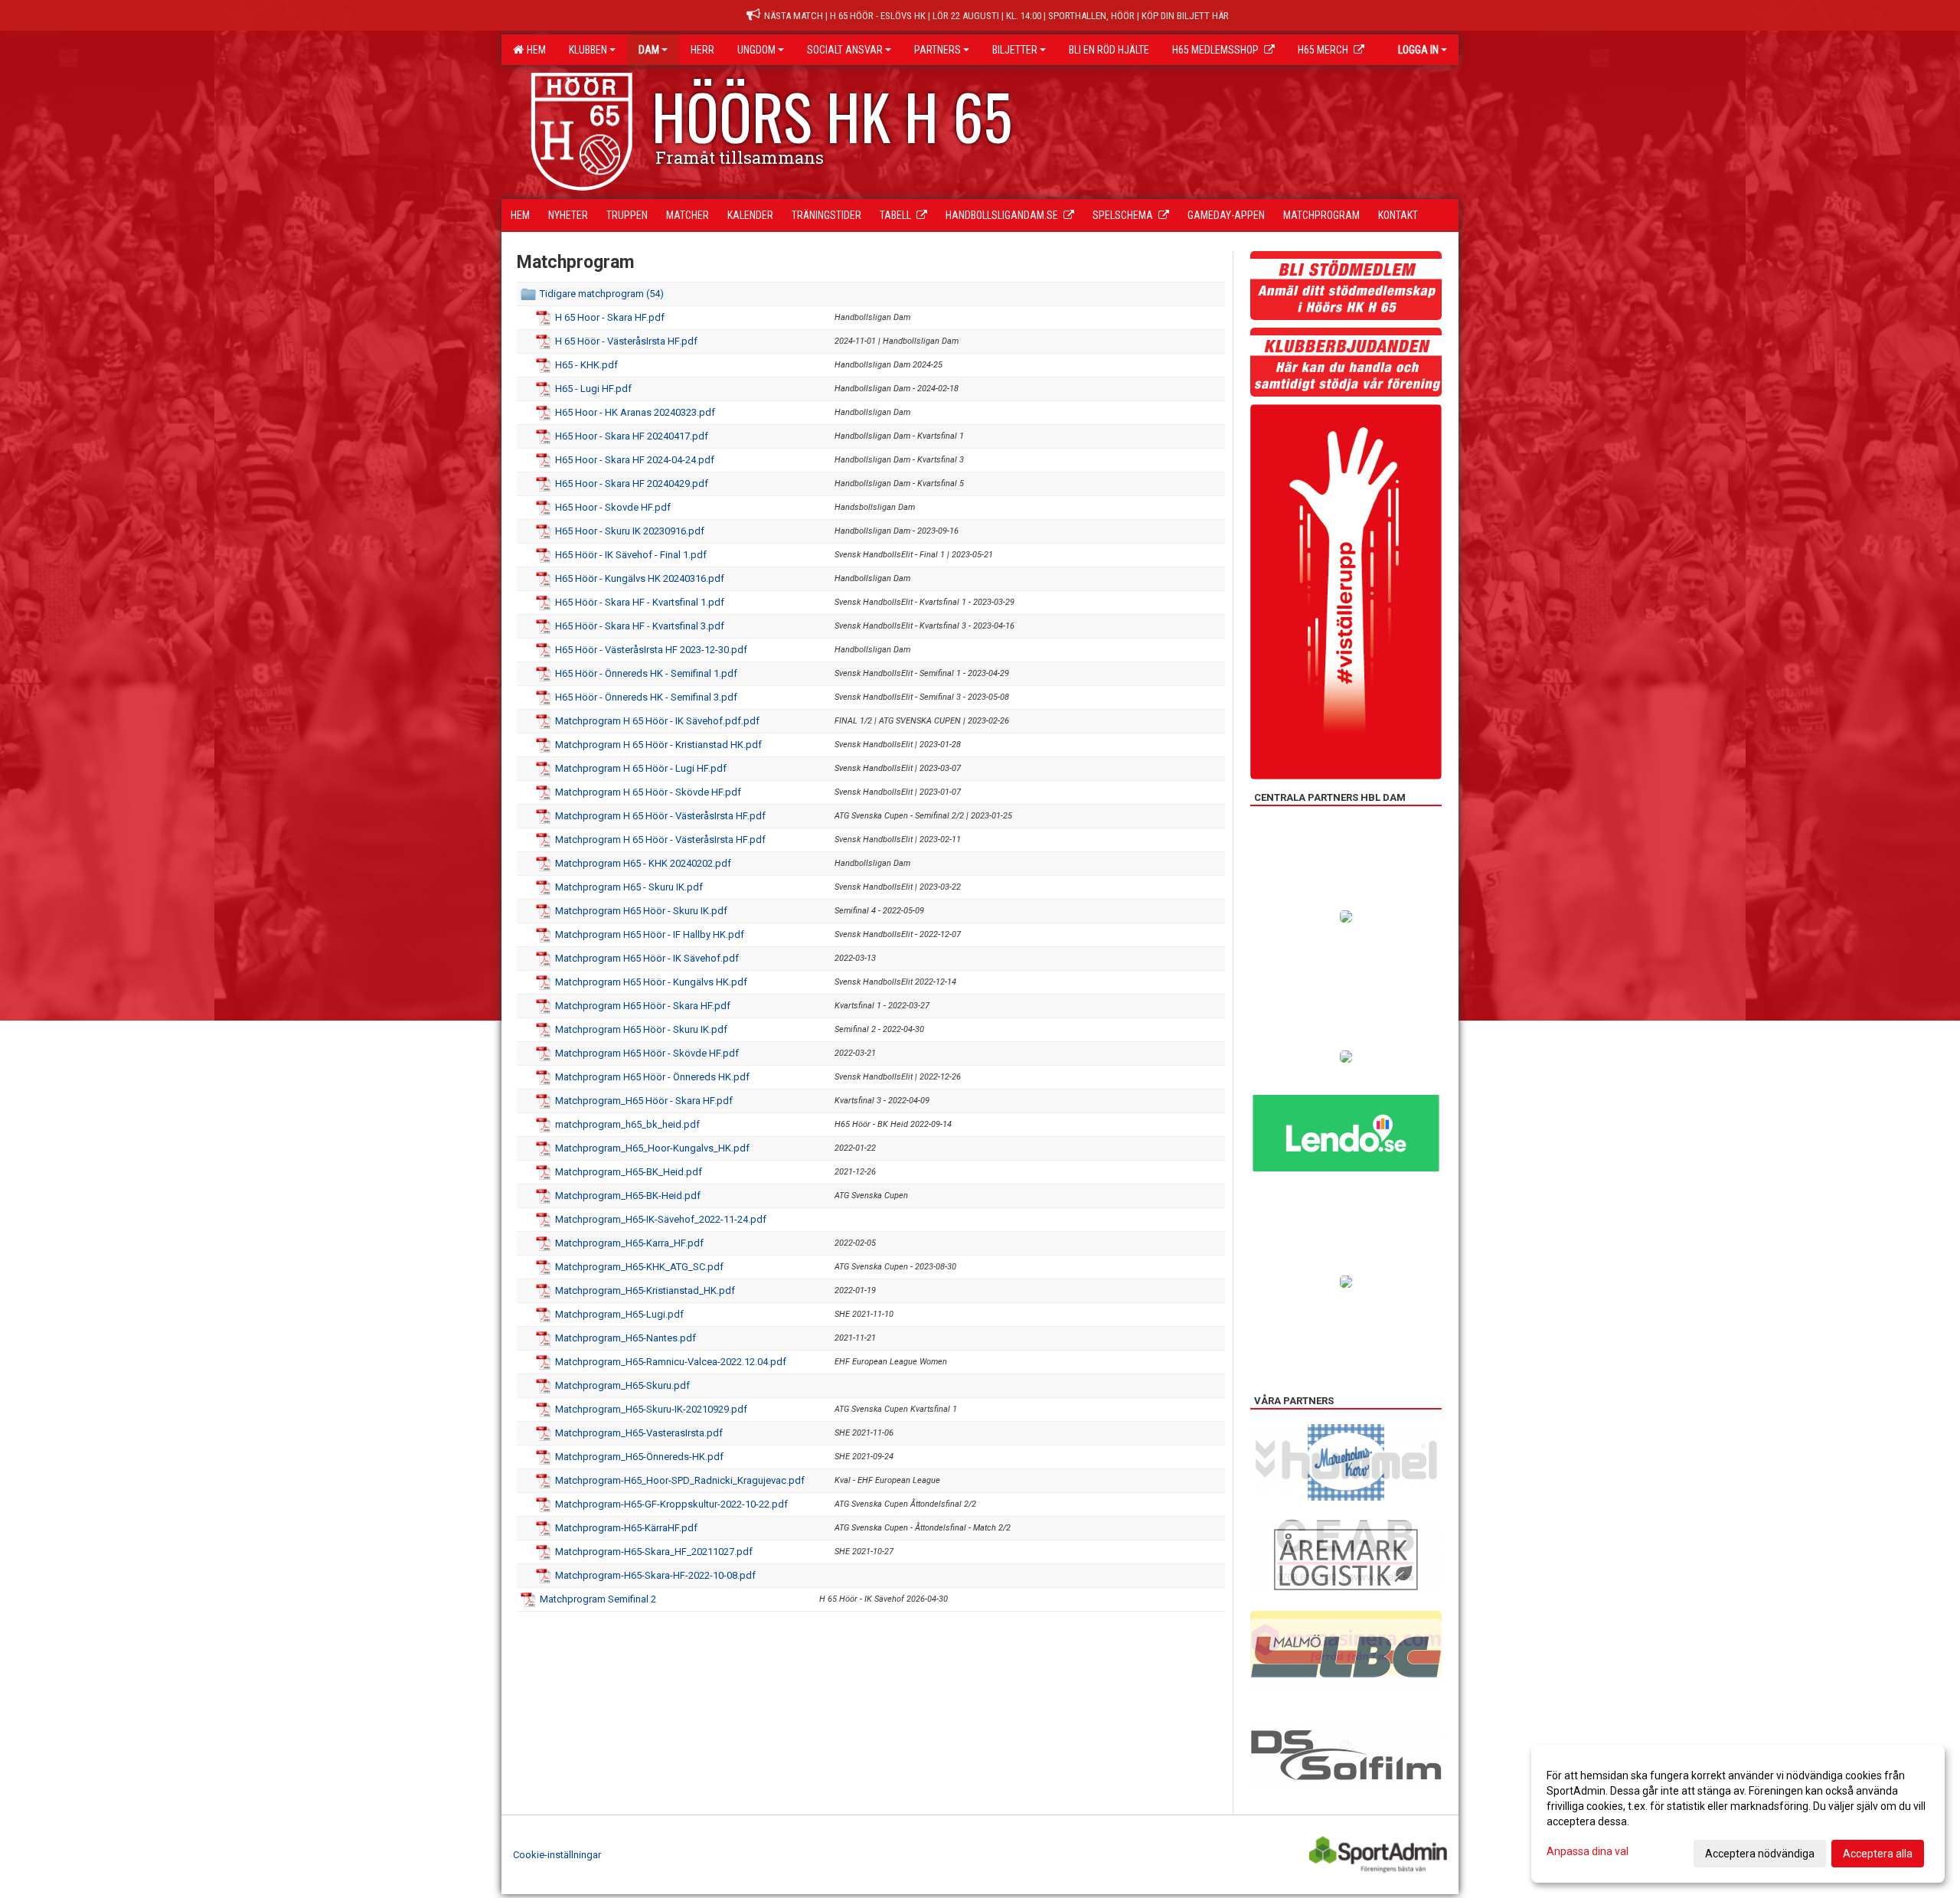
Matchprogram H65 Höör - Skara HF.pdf (643, 1006)
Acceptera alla (1878, 1854)
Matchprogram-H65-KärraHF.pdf (626, 1528)
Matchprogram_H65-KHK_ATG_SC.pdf (639, 1267)
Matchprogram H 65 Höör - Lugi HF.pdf (641, 768)
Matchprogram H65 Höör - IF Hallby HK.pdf (650, 934)
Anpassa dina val (1588, 1851)
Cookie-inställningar (557, 1855)
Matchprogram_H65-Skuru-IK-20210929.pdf (651, 1409)
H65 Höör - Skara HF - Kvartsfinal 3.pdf (640, 626)
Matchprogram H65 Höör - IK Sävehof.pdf (647, 958)
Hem (534, 50)
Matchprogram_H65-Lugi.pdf (619, 1314)
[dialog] (1738, 1814)
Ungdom (756, 50)
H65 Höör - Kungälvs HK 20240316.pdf (640, 578)
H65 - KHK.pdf (586, 365)
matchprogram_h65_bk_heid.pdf (627, 1124)
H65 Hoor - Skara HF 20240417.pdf (632, 436)
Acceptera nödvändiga (1760, 1854)
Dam (649, 50)
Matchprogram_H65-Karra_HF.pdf (629, 1243)
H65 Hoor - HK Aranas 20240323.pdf (635, 412)
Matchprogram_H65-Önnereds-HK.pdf (639, 1457)
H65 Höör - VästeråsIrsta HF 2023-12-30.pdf (651, 650)
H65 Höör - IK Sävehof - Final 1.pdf (631, 555)
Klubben (588, 50)
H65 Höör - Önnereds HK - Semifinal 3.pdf (646, 697)
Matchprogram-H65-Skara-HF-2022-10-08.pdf (655, 1575)
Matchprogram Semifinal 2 (598, 1599)
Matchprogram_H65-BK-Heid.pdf (628, 1196)
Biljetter (1015, 50)
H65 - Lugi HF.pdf (593, 389)
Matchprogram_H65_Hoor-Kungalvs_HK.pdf (652, 1148)
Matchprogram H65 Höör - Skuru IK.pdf (641, 911)
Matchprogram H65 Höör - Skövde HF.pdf (647, 1053)
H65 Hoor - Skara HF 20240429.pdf (632, 483)
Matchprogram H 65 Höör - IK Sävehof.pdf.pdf (657, 721)
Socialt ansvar (845, 50)
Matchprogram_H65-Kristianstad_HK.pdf (645, 1290)
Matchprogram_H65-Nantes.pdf (626, 1338)
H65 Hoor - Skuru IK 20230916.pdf (630, 531)
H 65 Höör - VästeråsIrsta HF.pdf (626, 341)
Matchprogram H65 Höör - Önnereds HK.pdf (652, 1077)
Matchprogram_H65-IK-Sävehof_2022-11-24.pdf (661, 1219)
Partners (938, 50)
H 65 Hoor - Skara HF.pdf (610, 317)
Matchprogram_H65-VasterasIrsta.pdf (639, 1433)
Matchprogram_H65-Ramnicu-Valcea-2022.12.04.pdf (671, 1362)
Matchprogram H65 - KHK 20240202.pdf (643, 863)
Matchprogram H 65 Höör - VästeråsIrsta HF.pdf (660, 816)
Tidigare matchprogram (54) (602, 294)
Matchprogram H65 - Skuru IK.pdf (629, 887)
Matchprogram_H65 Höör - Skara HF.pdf (644, 1101)
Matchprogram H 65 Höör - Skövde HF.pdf (648, 792)
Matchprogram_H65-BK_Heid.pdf (629, 1172)
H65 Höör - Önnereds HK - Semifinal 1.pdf (646, 673)
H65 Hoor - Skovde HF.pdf (613, 507)
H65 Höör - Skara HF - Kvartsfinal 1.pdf (640, 602)
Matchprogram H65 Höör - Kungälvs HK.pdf (651, 982)
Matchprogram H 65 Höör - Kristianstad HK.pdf (658, 745)
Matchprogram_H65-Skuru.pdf (622, 1385)
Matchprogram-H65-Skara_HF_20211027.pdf (654, 1552)
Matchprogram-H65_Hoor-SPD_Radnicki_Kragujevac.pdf (680, 1480)
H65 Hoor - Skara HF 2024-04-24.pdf (635, 460)
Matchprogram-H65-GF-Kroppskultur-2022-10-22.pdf (671, 1504)
